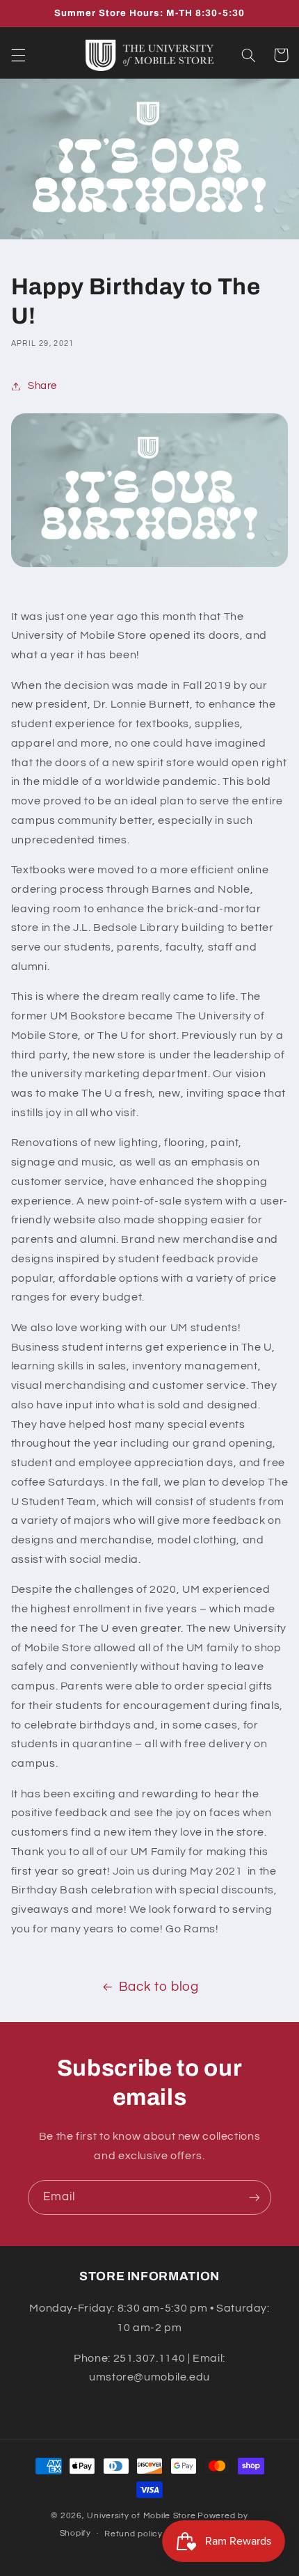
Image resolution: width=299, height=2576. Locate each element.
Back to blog (159, 1987)
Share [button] (42, 386)
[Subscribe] (254, 2197)
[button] (18, 55)
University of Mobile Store (141, 2516)
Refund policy (134, 2534)
